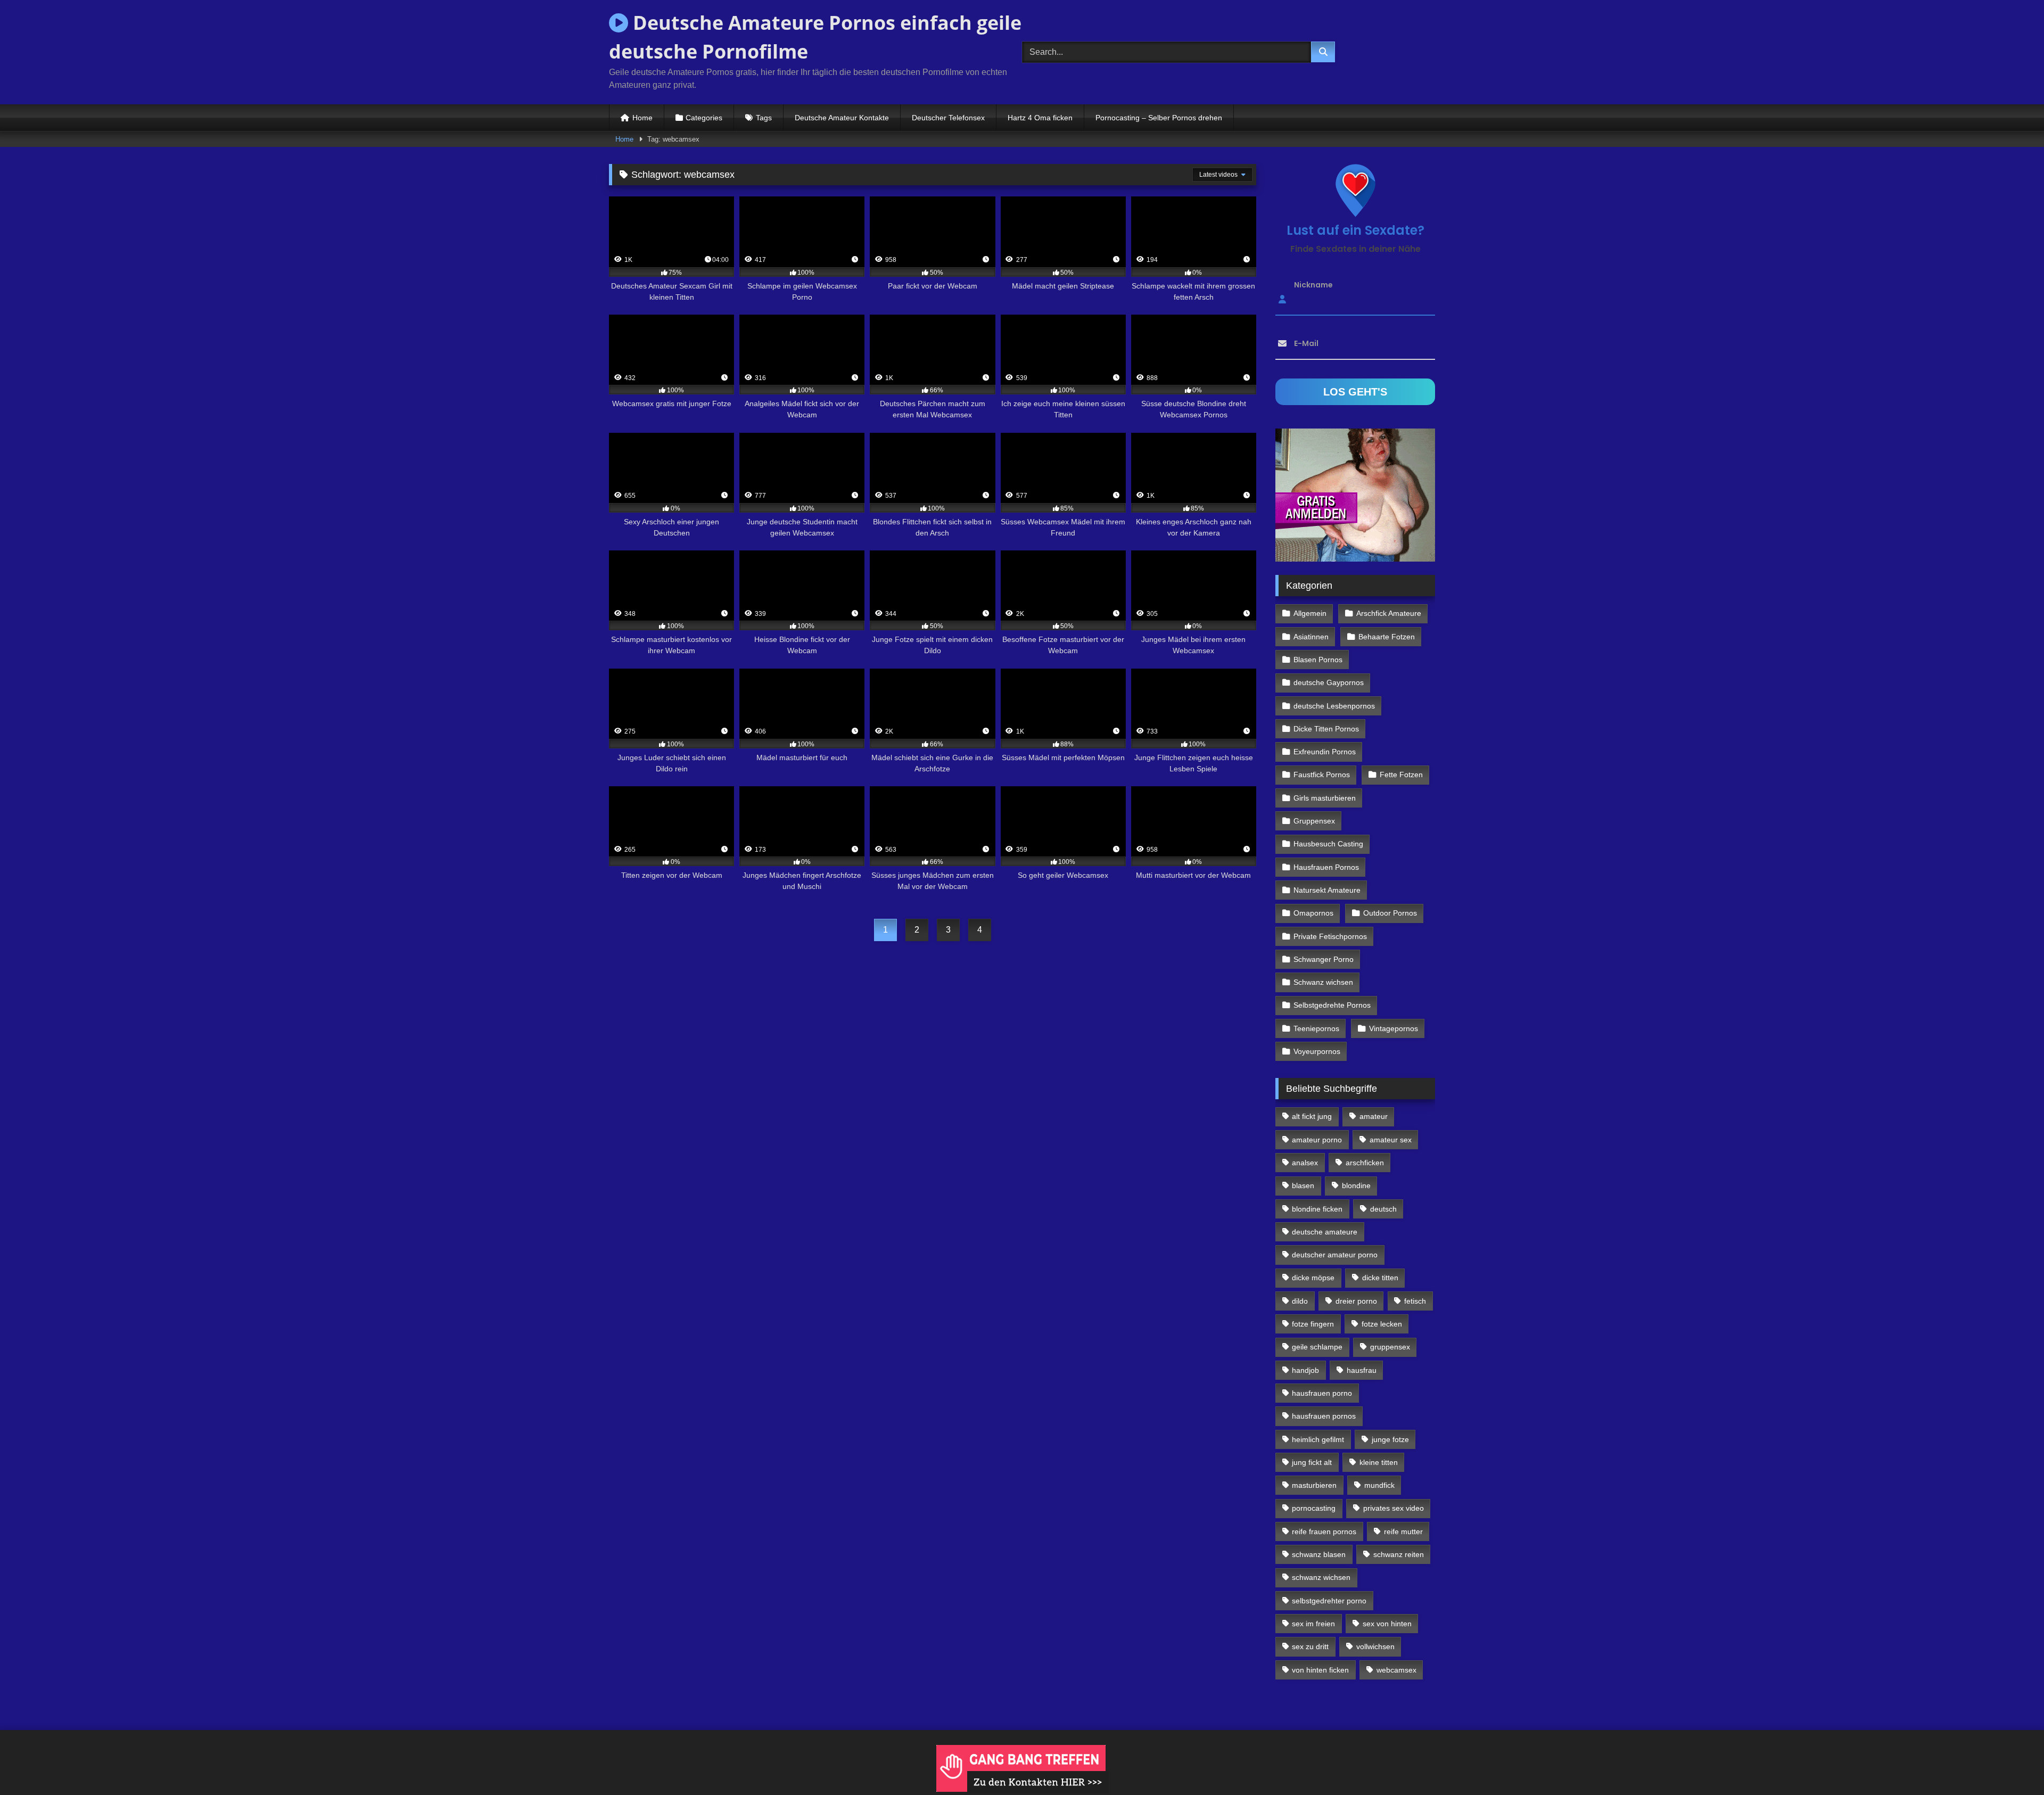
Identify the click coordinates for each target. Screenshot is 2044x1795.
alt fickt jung (1312, 1116)
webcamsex (1396, 1670)
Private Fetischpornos (1330, 936)
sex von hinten (1387, 1624)
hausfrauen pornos (1324, 1416)
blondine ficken (1317, 1209)
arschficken (1365, 1163)
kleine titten (1379, 1462)
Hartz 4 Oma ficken (1040, 118)
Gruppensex (1314, 821)
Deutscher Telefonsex (948, 118)
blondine (1356, 1185)
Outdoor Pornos (1390, 913)
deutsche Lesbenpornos (1334, 706)
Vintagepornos (1394, 1028)
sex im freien (1313, 1624)
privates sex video (1394, 1508)
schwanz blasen (1319, 1554)
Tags (764, 118)
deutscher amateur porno (1335, 1255)
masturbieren (1314, 1485)
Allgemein (1310, 613)
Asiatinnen (1311, 637)
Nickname (1313, 285)
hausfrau (1362, 1370)
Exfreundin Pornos (1325, 752)
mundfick (1379, 1485)
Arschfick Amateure (1389, 613)
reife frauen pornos (1324, 1531)
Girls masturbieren (1325, 798)
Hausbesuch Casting (1328, 844)
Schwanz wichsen (1323, 982)
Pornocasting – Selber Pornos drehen (1159, 118)
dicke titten (1380, 1278)
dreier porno (1356, 1301)
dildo (1300, 1301)
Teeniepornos (1316, 1028)
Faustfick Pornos (1322, 775)
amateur (1374, 1116)
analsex (1305, 1163)
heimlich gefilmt (1318, 1439)
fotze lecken (1382, 1324)
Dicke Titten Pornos (1326, 729)
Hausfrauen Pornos (1326, 867)
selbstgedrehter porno (1329, 1601)
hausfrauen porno (1322, 1393)
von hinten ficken (1320, 1670)
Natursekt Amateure (1327, 890)
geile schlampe (1317, 1347)
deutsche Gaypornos (1329, 682)
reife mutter (1403, 1531)
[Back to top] (2011, 1763)
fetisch (1415, 1301)
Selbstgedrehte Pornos (1332, 1005)
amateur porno (1317, 1140)
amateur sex (1391, 1140)
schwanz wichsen (1321, 1577)
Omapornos (1313, 913)
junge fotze (1390, 1439)
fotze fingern (1313, 1324)
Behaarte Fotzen (1387, 637)
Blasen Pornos (1318, 660)
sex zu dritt (1310, 1646)
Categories (704, 118)
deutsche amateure (1325, 1232)
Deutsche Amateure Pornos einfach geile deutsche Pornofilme (815, 37)
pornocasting (1314, 1508)
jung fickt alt (1312, 1462)
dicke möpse (1313, 1278)
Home (642, 118)
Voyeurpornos (1317, 1051)
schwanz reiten (1399, 1554)
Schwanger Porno (1324, 959)
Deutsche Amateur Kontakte (842, 118)
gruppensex (1390, 1347)
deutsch (1383, 1209)
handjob (1305, 1370)
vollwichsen (1375, 1646)
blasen (1303, 1185)
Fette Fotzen (1401, 775)
